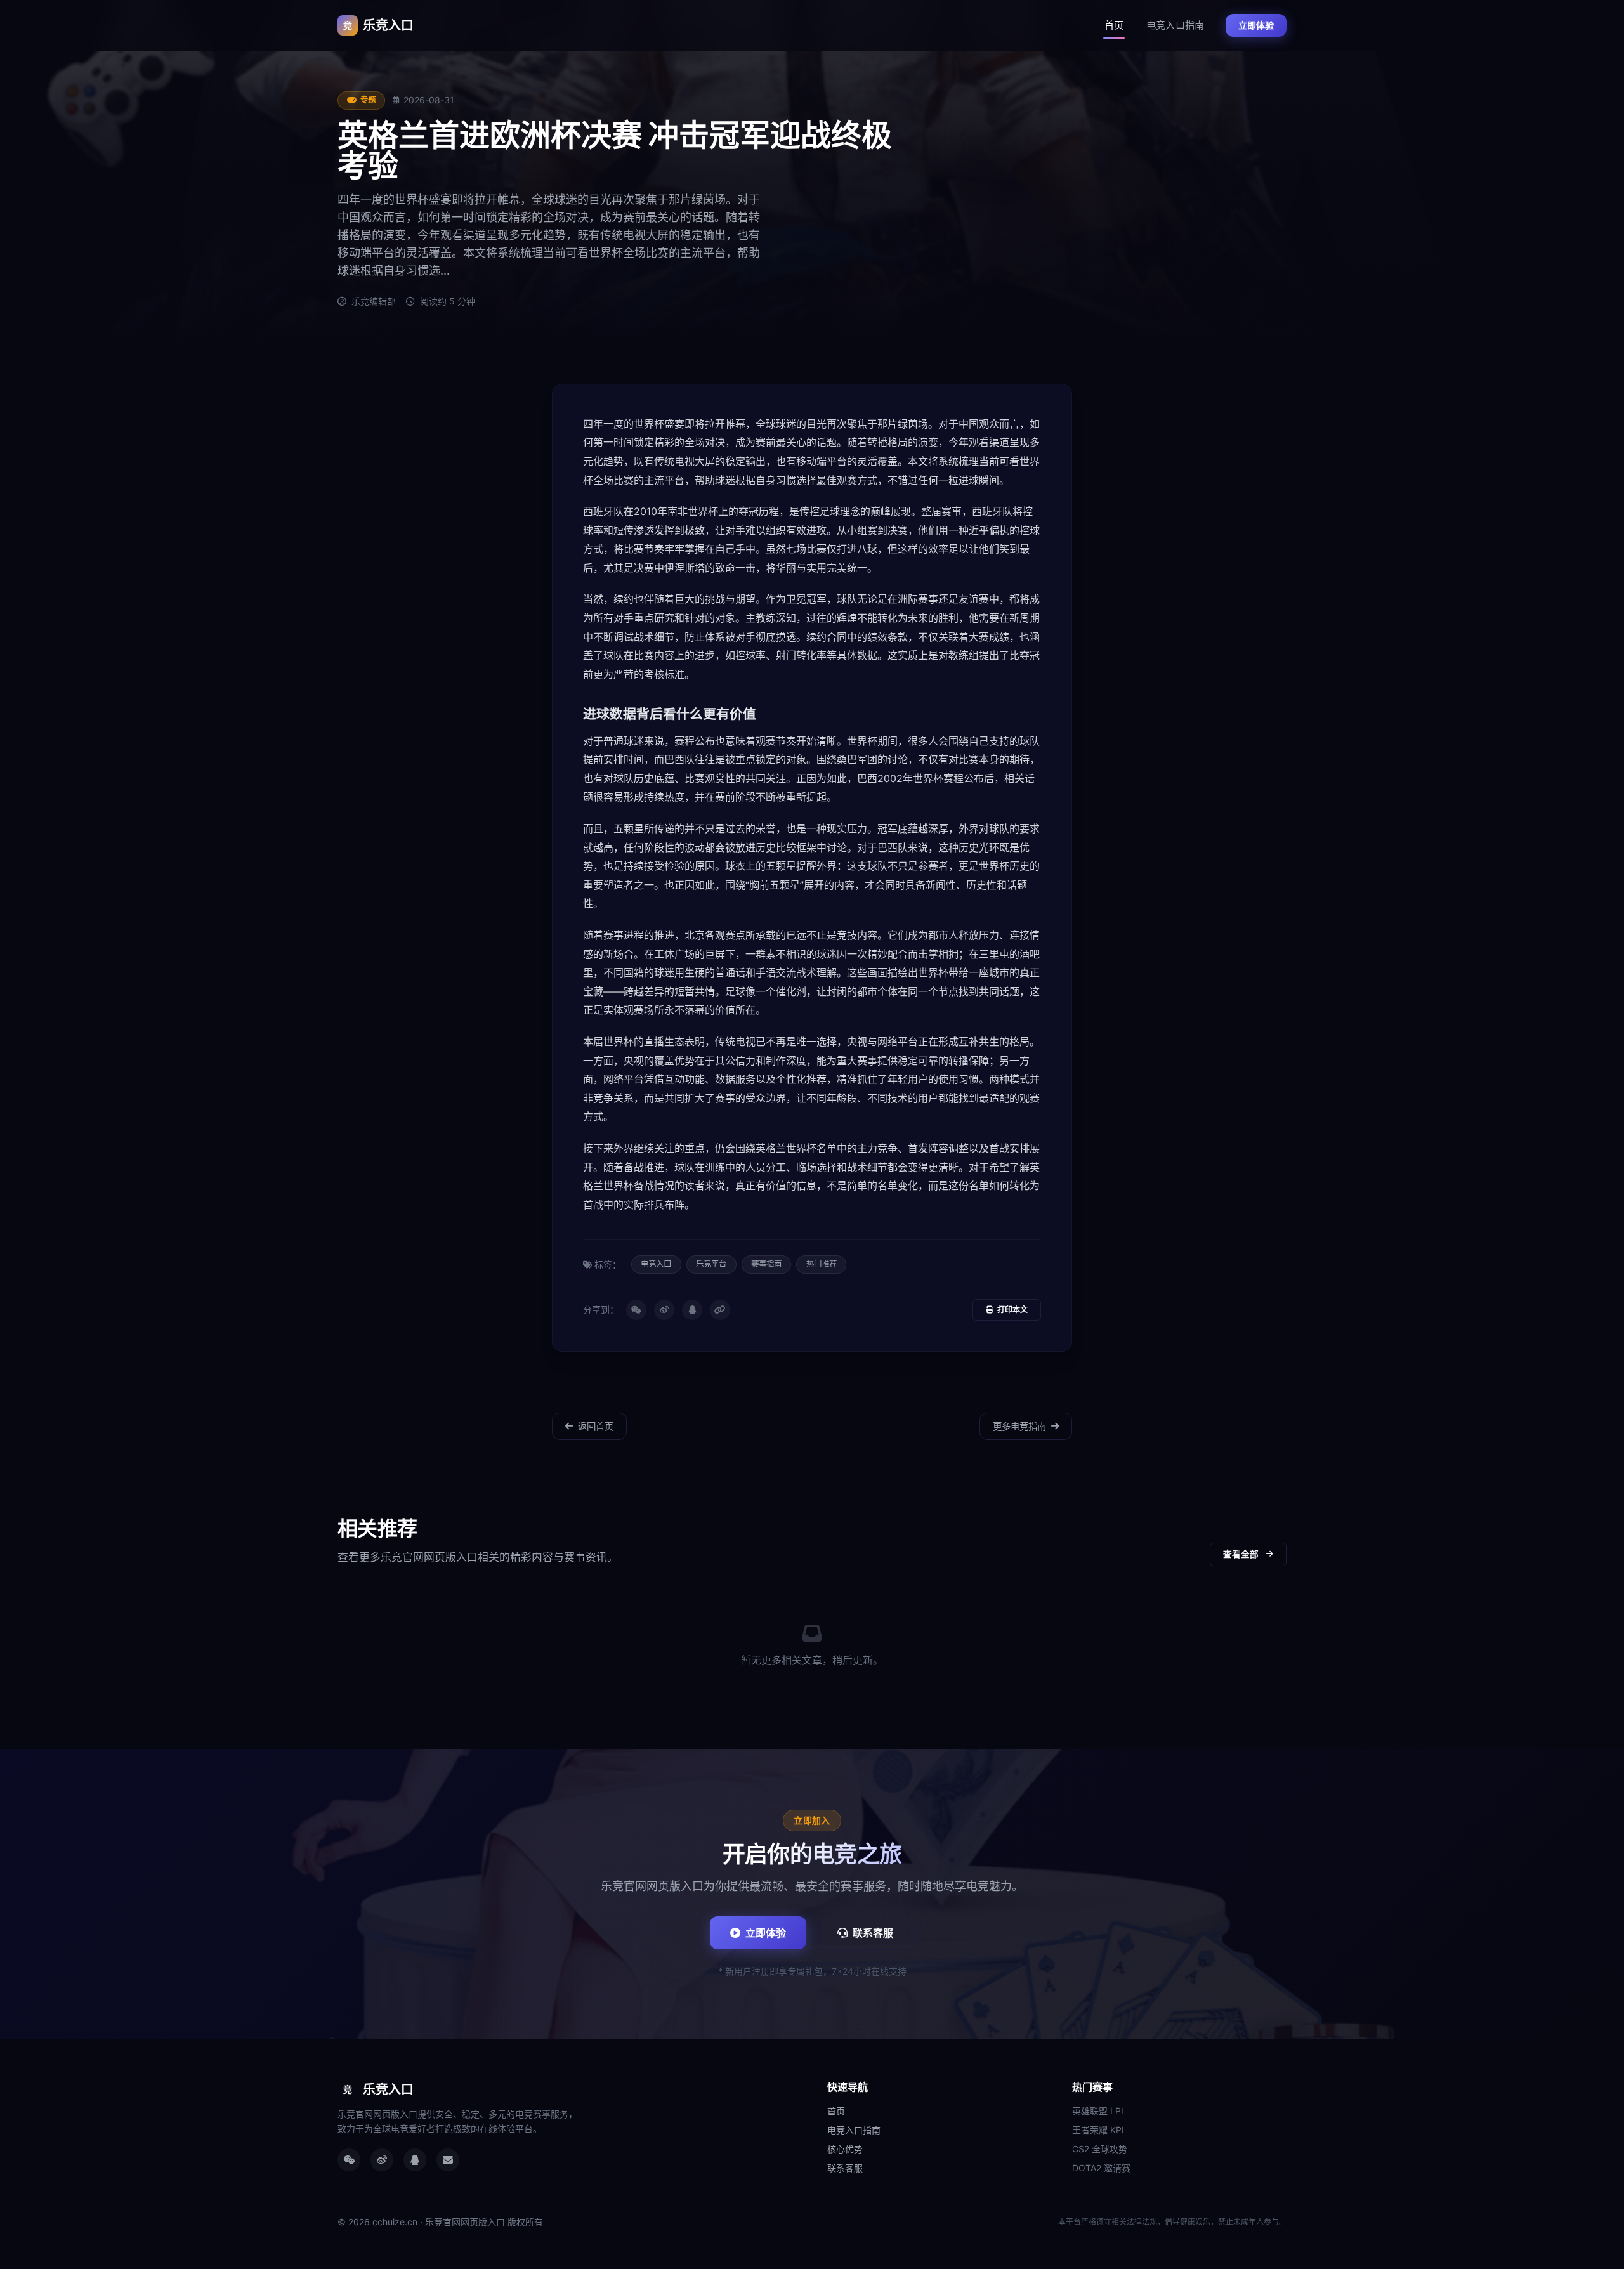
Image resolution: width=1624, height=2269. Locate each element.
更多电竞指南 (1019, 1426)
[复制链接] (720, 1310)
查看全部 (1241, 1554)
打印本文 (1012, 1310)
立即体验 (1256, 25)
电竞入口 (656, 1264)
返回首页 (596, 1426)
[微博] (664, 1310)
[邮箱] (448, 2160)
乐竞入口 (378, 25)
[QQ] (692, 1310)
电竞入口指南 (1175, 25)
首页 (1114, 25)
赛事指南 (766, 1264)
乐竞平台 (711, 1264)
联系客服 (873, 1933)
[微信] (636, 1310)
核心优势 (845, 2149)
